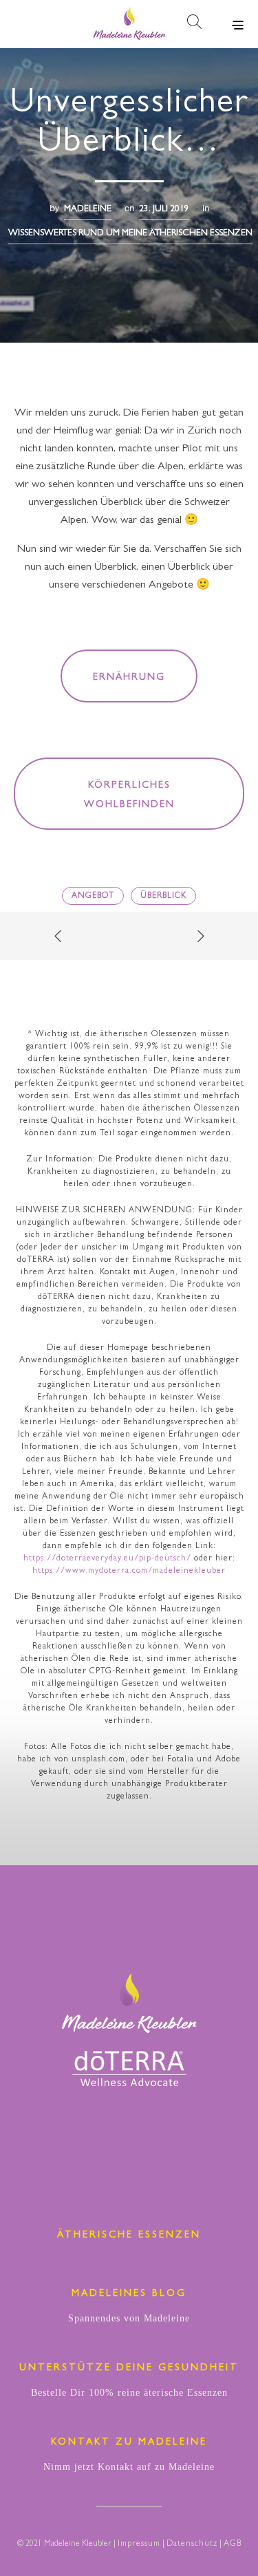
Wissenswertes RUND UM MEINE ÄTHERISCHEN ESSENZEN (130, 234)
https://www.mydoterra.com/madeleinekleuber (129, 1571)
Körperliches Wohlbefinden (129, 795)
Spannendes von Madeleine (129, 2318)
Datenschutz (192, 2544)
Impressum (139, 2544)
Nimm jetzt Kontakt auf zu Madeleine (129, 2467)
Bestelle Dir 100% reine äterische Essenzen (129, 2393)
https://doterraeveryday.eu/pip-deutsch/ (107, 1559)
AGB (233, 2544)
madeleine (88, 210)
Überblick (163, 897)
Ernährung (129, 678)
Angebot (93, 897)
